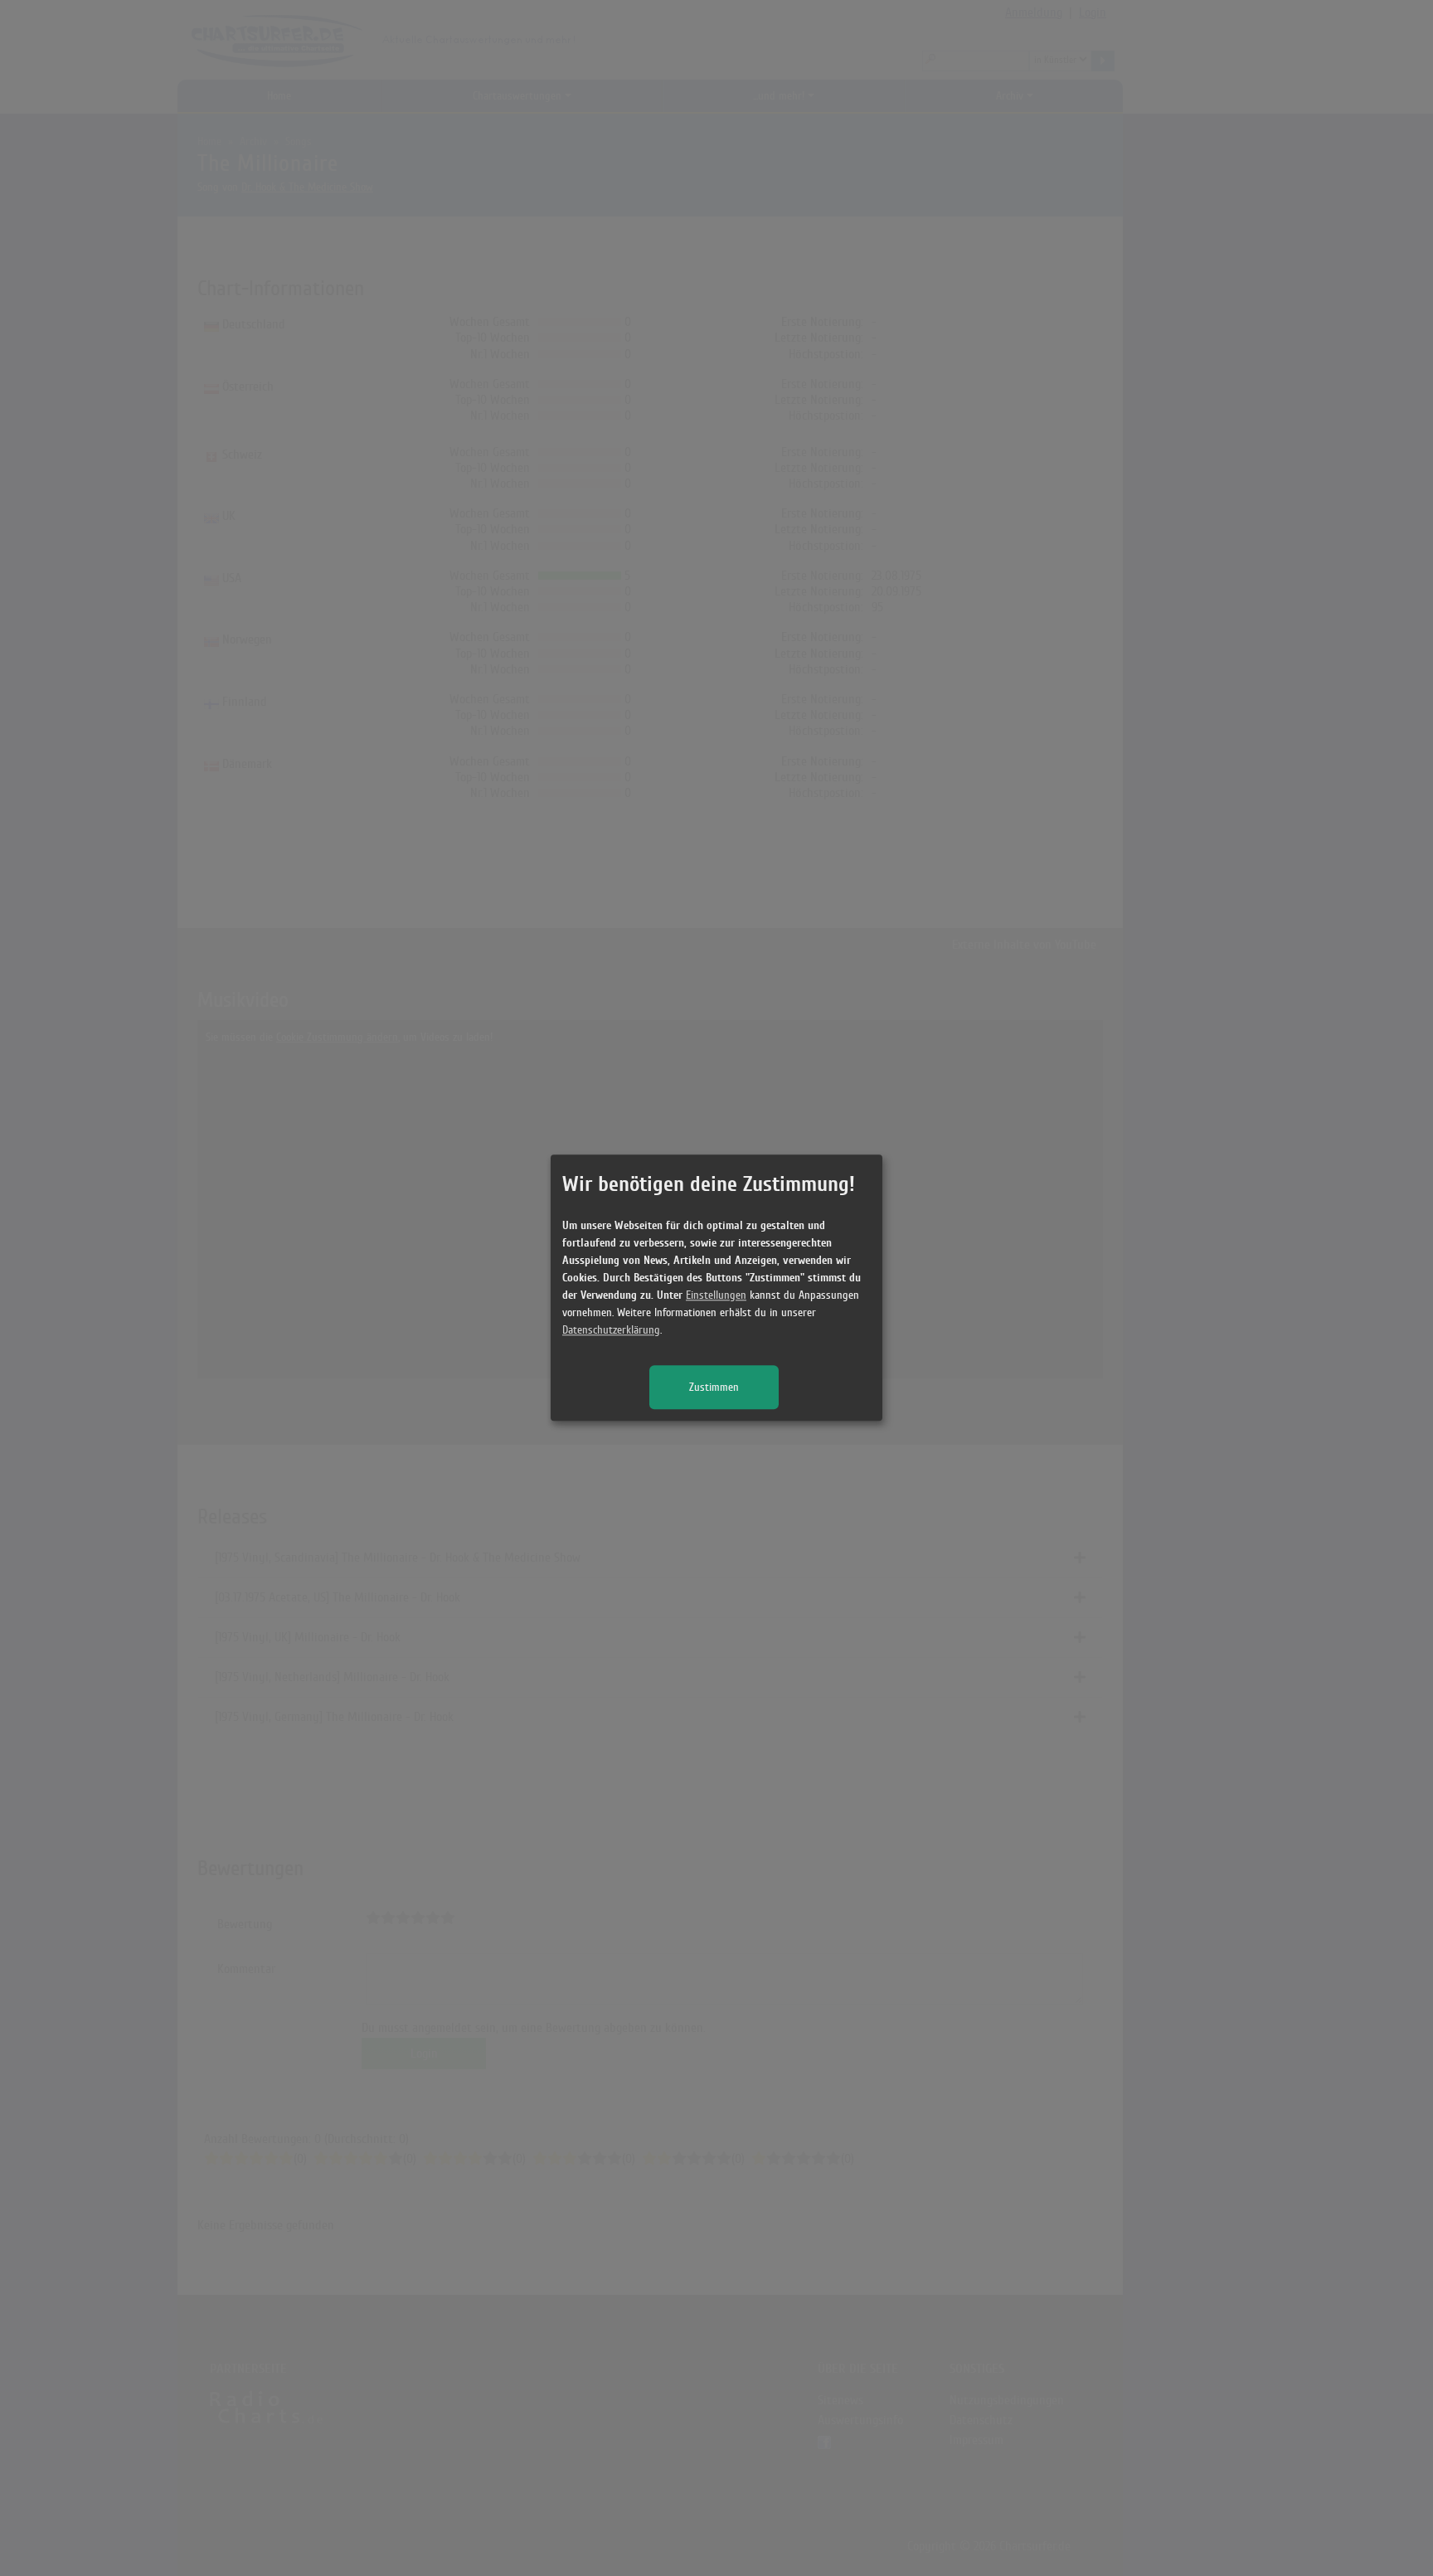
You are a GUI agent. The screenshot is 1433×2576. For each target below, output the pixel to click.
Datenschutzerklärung (611, 1331)
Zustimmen (714, 1388)
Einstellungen (716, 1296)
